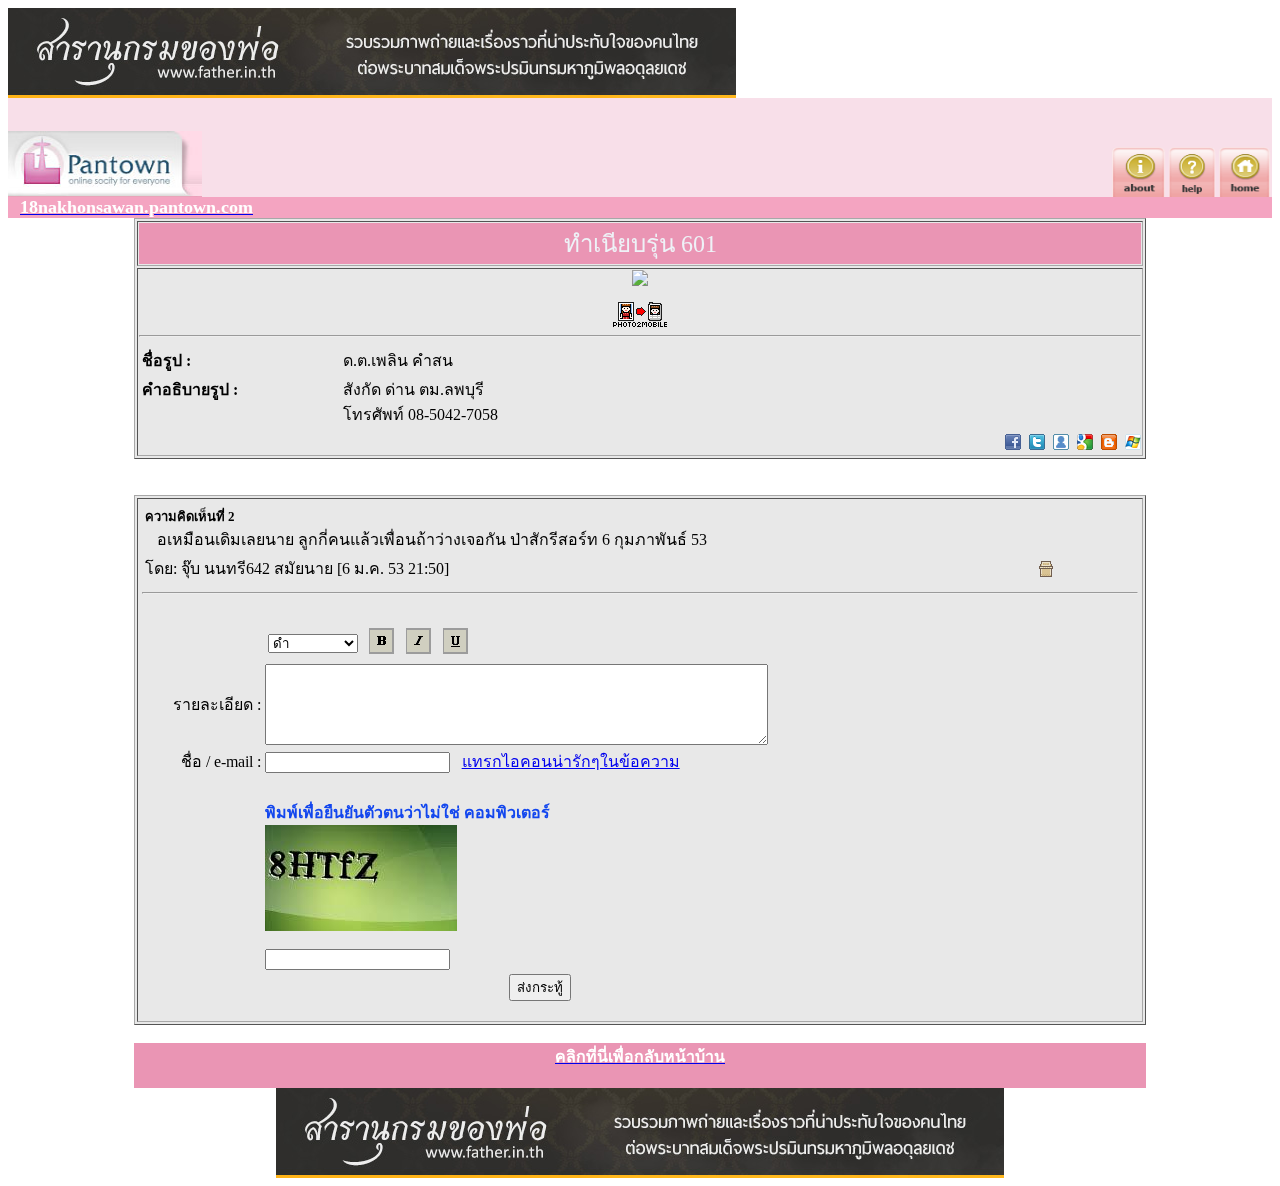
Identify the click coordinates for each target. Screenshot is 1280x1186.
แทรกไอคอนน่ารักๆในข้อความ (571, 761)
